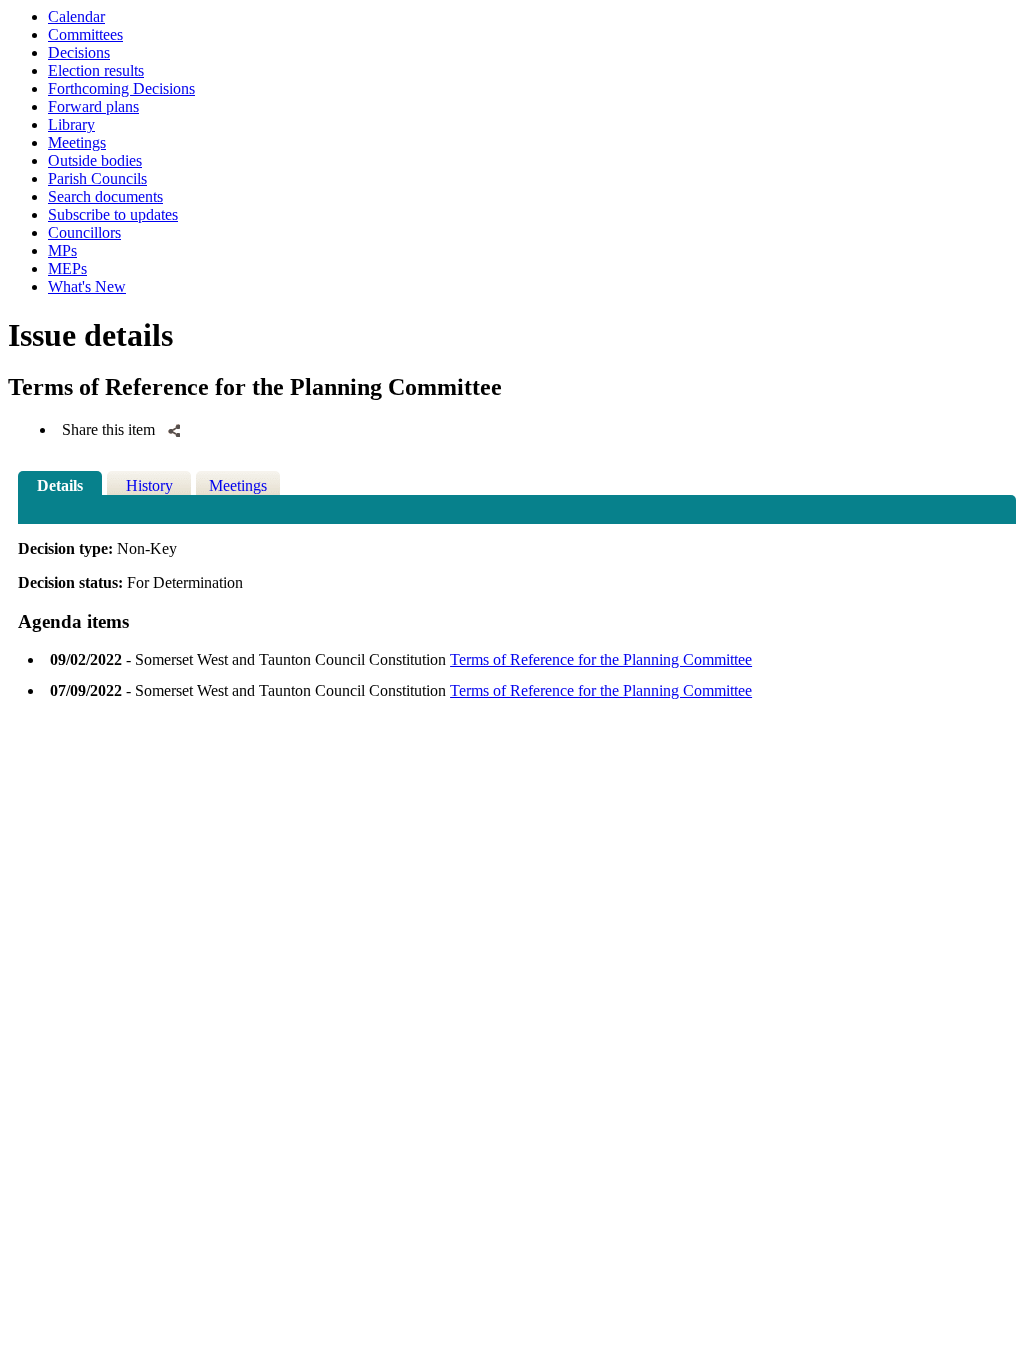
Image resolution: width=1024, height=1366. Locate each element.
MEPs (67, 268)
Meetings (77, 142)
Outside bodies (95, 160)
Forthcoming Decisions (121, 88)
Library (71, 124)
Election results (96, 70)
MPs (62, 250)
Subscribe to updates (113, 214)
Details (60, 485)
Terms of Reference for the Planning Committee (601, 659)
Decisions (79, 52)
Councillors (84, 232)
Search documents (105, 196)
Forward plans (93, 106)
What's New (87, 286)
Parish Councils (97, 178)
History (149, 485)
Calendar (76, 16)
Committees (85, 34)
